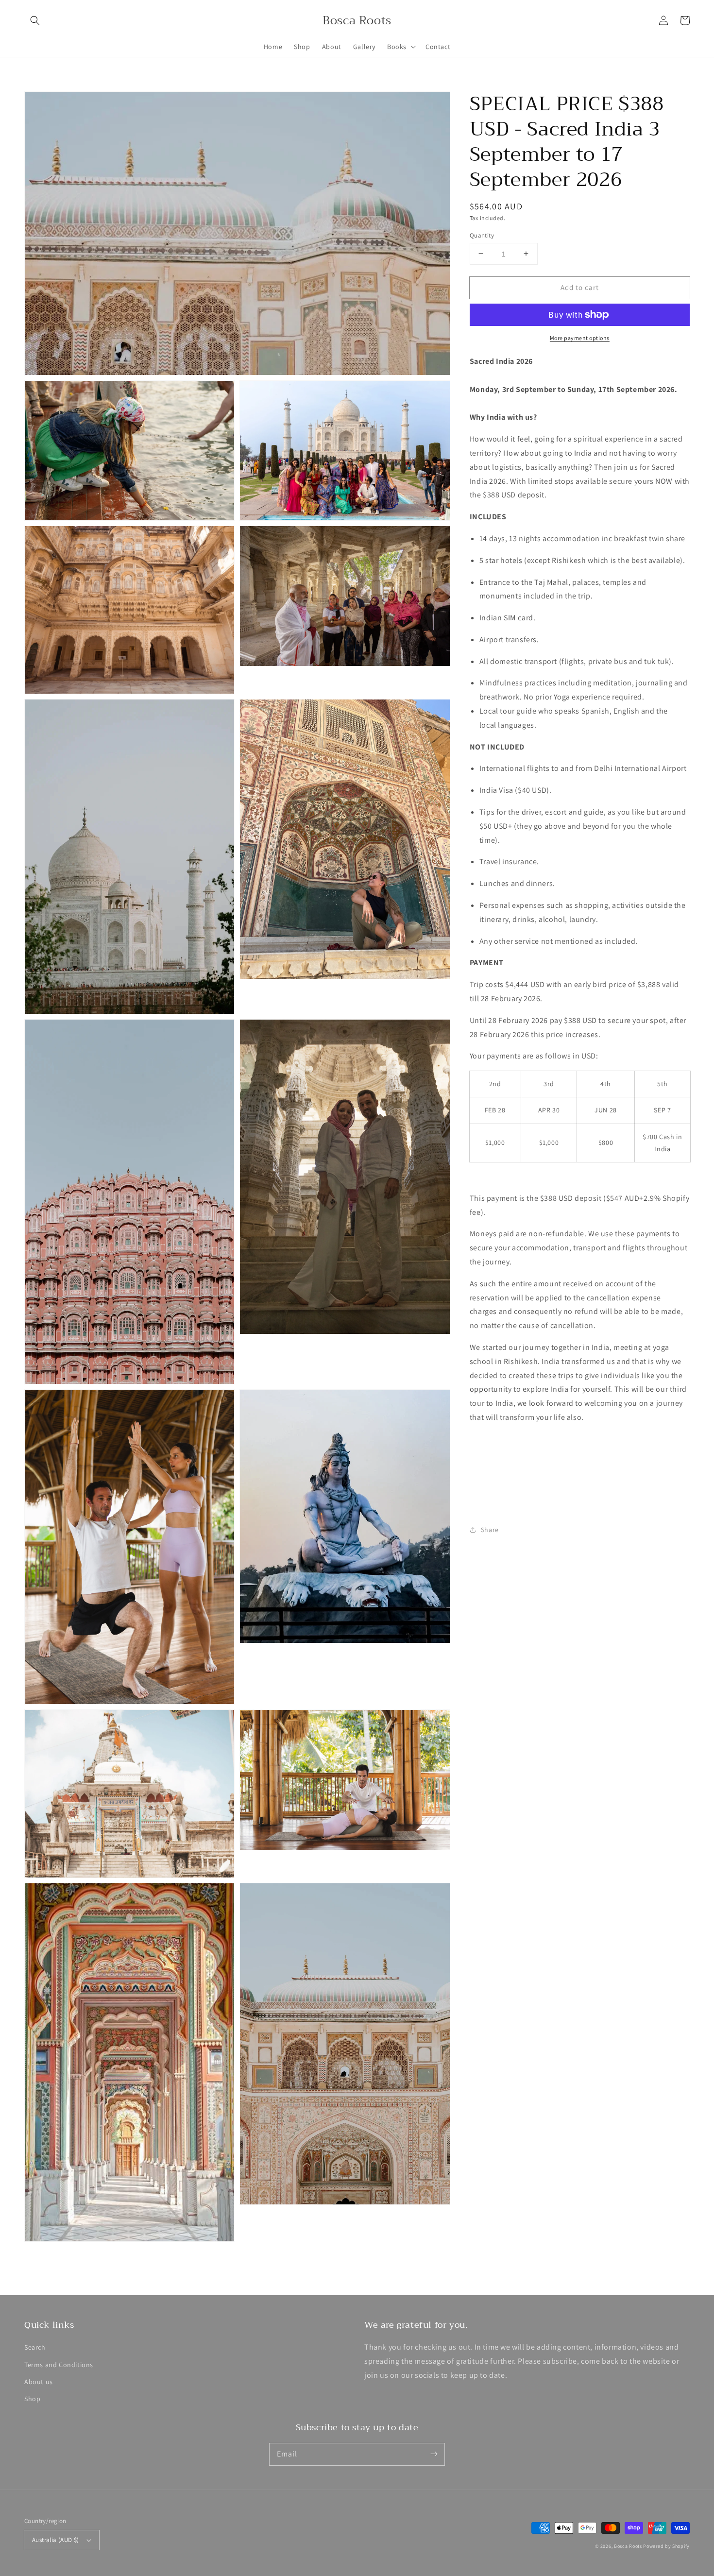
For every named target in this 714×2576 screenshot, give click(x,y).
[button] (35, 20)
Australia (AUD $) (56, 2540)
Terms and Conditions (59, 2365)
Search (35, 2347)
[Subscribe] (434, 2454)
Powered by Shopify (666, 2546)
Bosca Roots (628, 2546)
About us (39, 2382)
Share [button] (490, 1529)
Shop (32, 2399)
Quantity (482, 235)
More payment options (580, 338)
